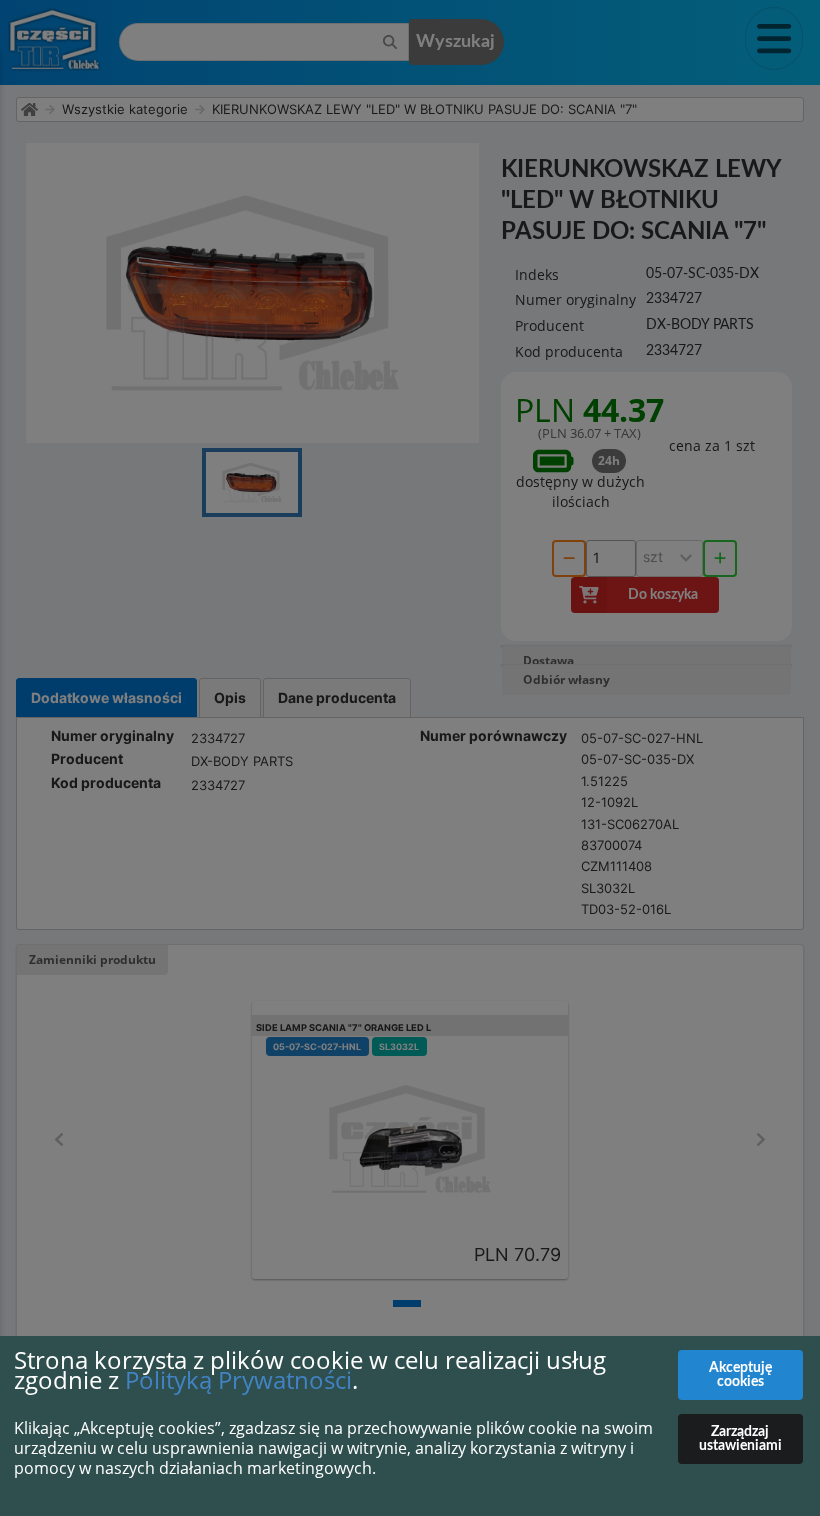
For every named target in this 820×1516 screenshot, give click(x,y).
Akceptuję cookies (740, 1375)
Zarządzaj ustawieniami (740, 1439)
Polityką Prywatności (238, 1379)
